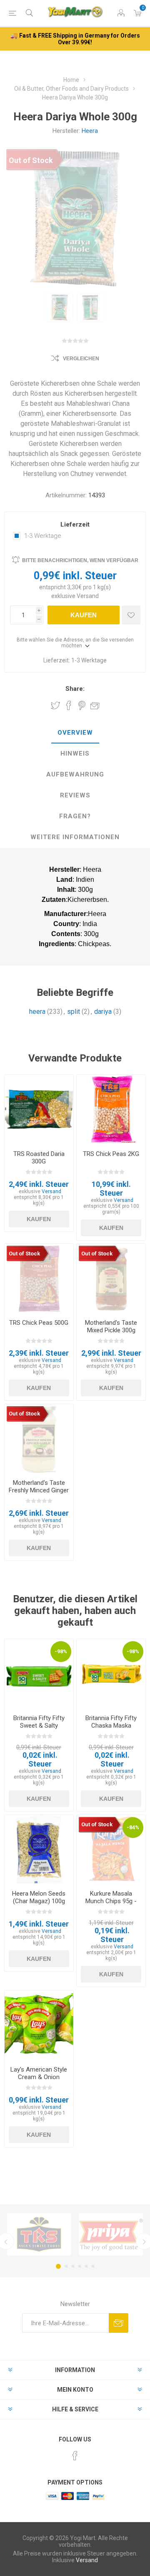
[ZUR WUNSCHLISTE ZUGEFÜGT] (131, 615)
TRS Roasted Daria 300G (39, 1158)
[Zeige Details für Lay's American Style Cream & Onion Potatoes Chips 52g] (39, 2025)
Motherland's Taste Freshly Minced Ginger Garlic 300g (39, 1490)
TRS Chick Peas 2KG (111, 1154)
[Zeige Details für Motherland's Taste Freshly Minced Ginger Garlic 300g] (39, 1439)
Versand (88, 596)
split (74, 1012)
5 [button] (86, 2266)
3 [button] (73, 2266)
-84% (133, 1827)
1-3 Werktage (43, 536)
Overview (75, 733)
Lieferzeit (75, 524)
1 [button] (58, 2266)
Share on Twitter (55, 705)
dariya (103, 1012)
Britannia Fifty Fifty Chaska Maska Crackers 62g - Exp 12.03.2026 (111, 1729)
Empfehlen (95, 705)
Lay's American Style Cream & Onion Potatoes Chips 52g (39, 2077)
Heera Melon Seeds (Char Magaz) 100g (39, 1897)
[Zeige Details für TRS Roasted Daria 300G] (39, 1109)
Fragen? (75, 816)
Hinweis (75, 753)
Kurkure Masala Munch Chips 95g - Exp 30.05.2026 (111, 1901)
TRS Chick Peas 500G (39, 1323)
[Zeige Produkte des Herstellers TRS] (39, 2234)
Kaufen (84, 615)
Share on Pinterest (82, 705)
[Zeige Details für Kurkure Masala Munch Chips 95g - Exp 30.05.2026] (111, 1849)
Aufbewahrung (75, 774)
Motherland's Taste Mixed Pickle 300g (111, 1326)
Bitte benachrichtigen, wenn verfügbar (80, 560)
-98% (61, 1651)
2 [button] (66, 2266)
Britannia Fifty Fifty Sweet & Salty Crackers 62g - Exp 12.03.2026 (39, 1729)
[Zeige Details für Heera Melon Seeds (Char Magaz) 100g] (39, 1849)
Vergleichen (81, 359)
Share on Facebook (69, 705)
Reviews (75, 795)
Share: (75, 689)
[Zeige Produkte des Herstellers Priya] (111, 2234)
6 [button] (93, 2266)
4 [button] (80, 2266)
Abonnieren (119, 2323)
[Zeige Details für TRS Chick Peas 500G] (39, 1278)
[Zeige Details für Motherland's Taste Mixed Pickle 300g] (111, 1278)
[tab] (75, 733)
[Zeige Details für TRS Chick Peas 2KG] (111, 1109)
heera (37, 1012)
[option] (59, 307)
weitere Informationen (75, 837)
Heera (90, 131)
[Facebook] (75, 2456)
